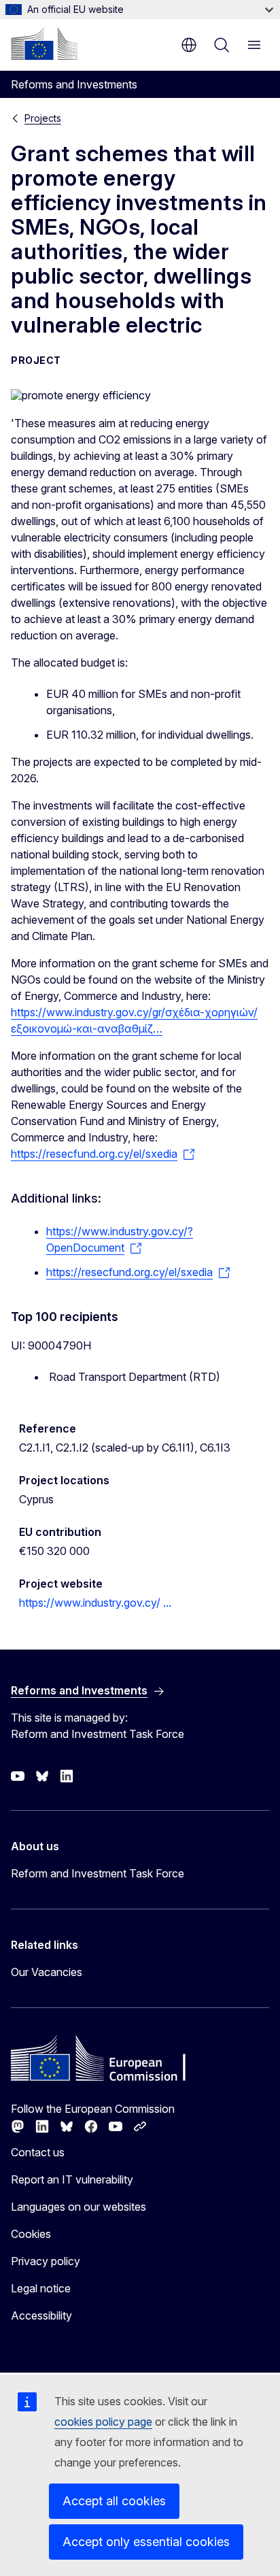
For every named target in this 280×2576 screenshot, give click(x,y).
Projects (43, 118)
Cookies (31, 2234)
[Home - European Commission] (44, 44)
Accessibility (41, 2315)
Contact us (38, 2152)
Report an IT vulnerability (72, 2179)
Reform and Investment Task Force (98, 1873)
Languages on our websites (78, 2207)
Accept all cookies (114, 2501)
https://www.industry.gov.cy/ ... (95, 1603)
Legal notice (41, 2288)
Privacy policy (46, 2261)
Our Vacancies (47, 1972)
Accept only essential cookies (146, 2542)
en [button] (189, 45)
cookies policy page (103, 2422)
